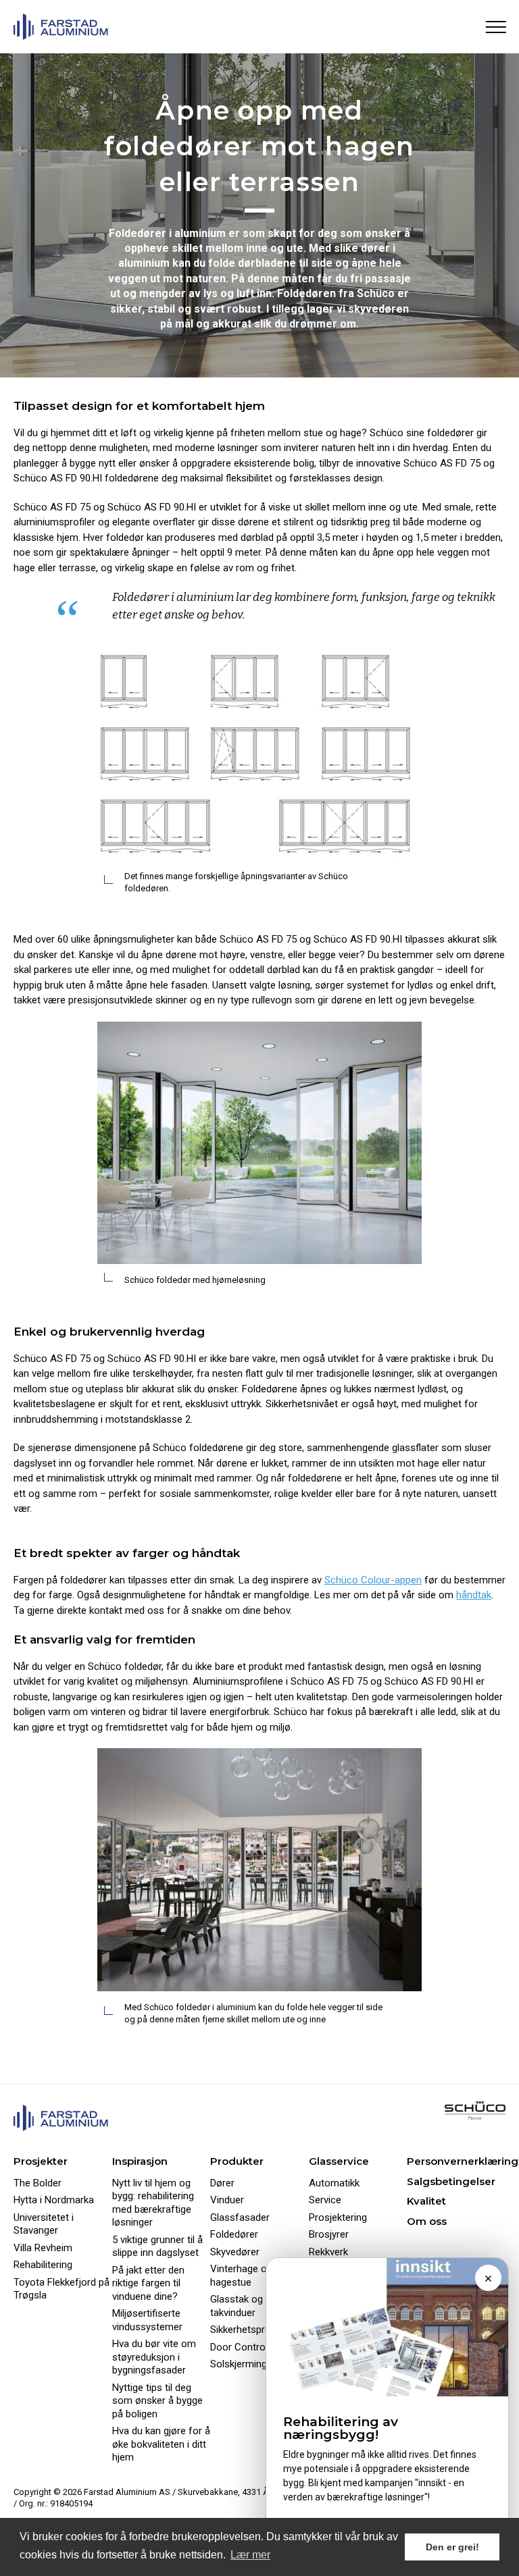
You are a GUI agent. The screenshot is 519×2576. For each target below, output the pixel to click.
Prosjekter (41, 2161)
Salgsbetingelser (451, 2181)
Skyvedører (235, 2252)
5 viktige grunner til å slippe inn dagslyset (157, 2246)
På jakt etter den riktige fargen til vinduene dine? (148, 2283)
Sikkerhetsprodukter (254, 2330)
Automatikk (334, 2183)
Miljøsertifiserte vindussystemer (147, 2320)
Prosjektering (338, 2217)
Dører (222, 2183)
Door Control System (257, 2347)
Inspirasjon (140, 2161)
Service (325, 2200)
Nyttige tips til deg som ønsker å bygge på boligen (157, 2401)
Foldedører (234, 2234)
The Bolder (38, 2183)
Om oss (427, 2221)
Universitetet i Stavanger (44, 2224)
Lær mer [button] (250, 2555)
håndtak (474, 1595)
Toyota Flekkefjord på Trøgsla (61, 2289)
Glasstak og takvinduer (237, 2306)
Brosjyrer (329, 2234)
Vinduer (227, 2200)
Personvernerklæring (463, 2161)
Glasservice (339, 2161)
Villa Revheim (43, 2248)
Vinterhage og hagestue (241, 2276)
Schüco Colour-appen (373, 1580)
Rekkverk (328, 2252)
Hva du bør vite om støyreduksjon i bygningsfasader (154, 2357)
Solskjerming (239, 2364)
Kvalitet (426, 2201)
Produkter (237, 2161)
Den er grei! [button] (452, 2547)
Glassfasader (240, 2217)
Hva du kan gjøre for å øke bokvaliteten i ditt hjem (161, 2444)
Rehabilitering (43, 2265)
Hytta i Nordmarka (54, 2200)
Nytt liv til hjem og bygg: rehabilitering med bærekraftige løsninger (153, 2203)
